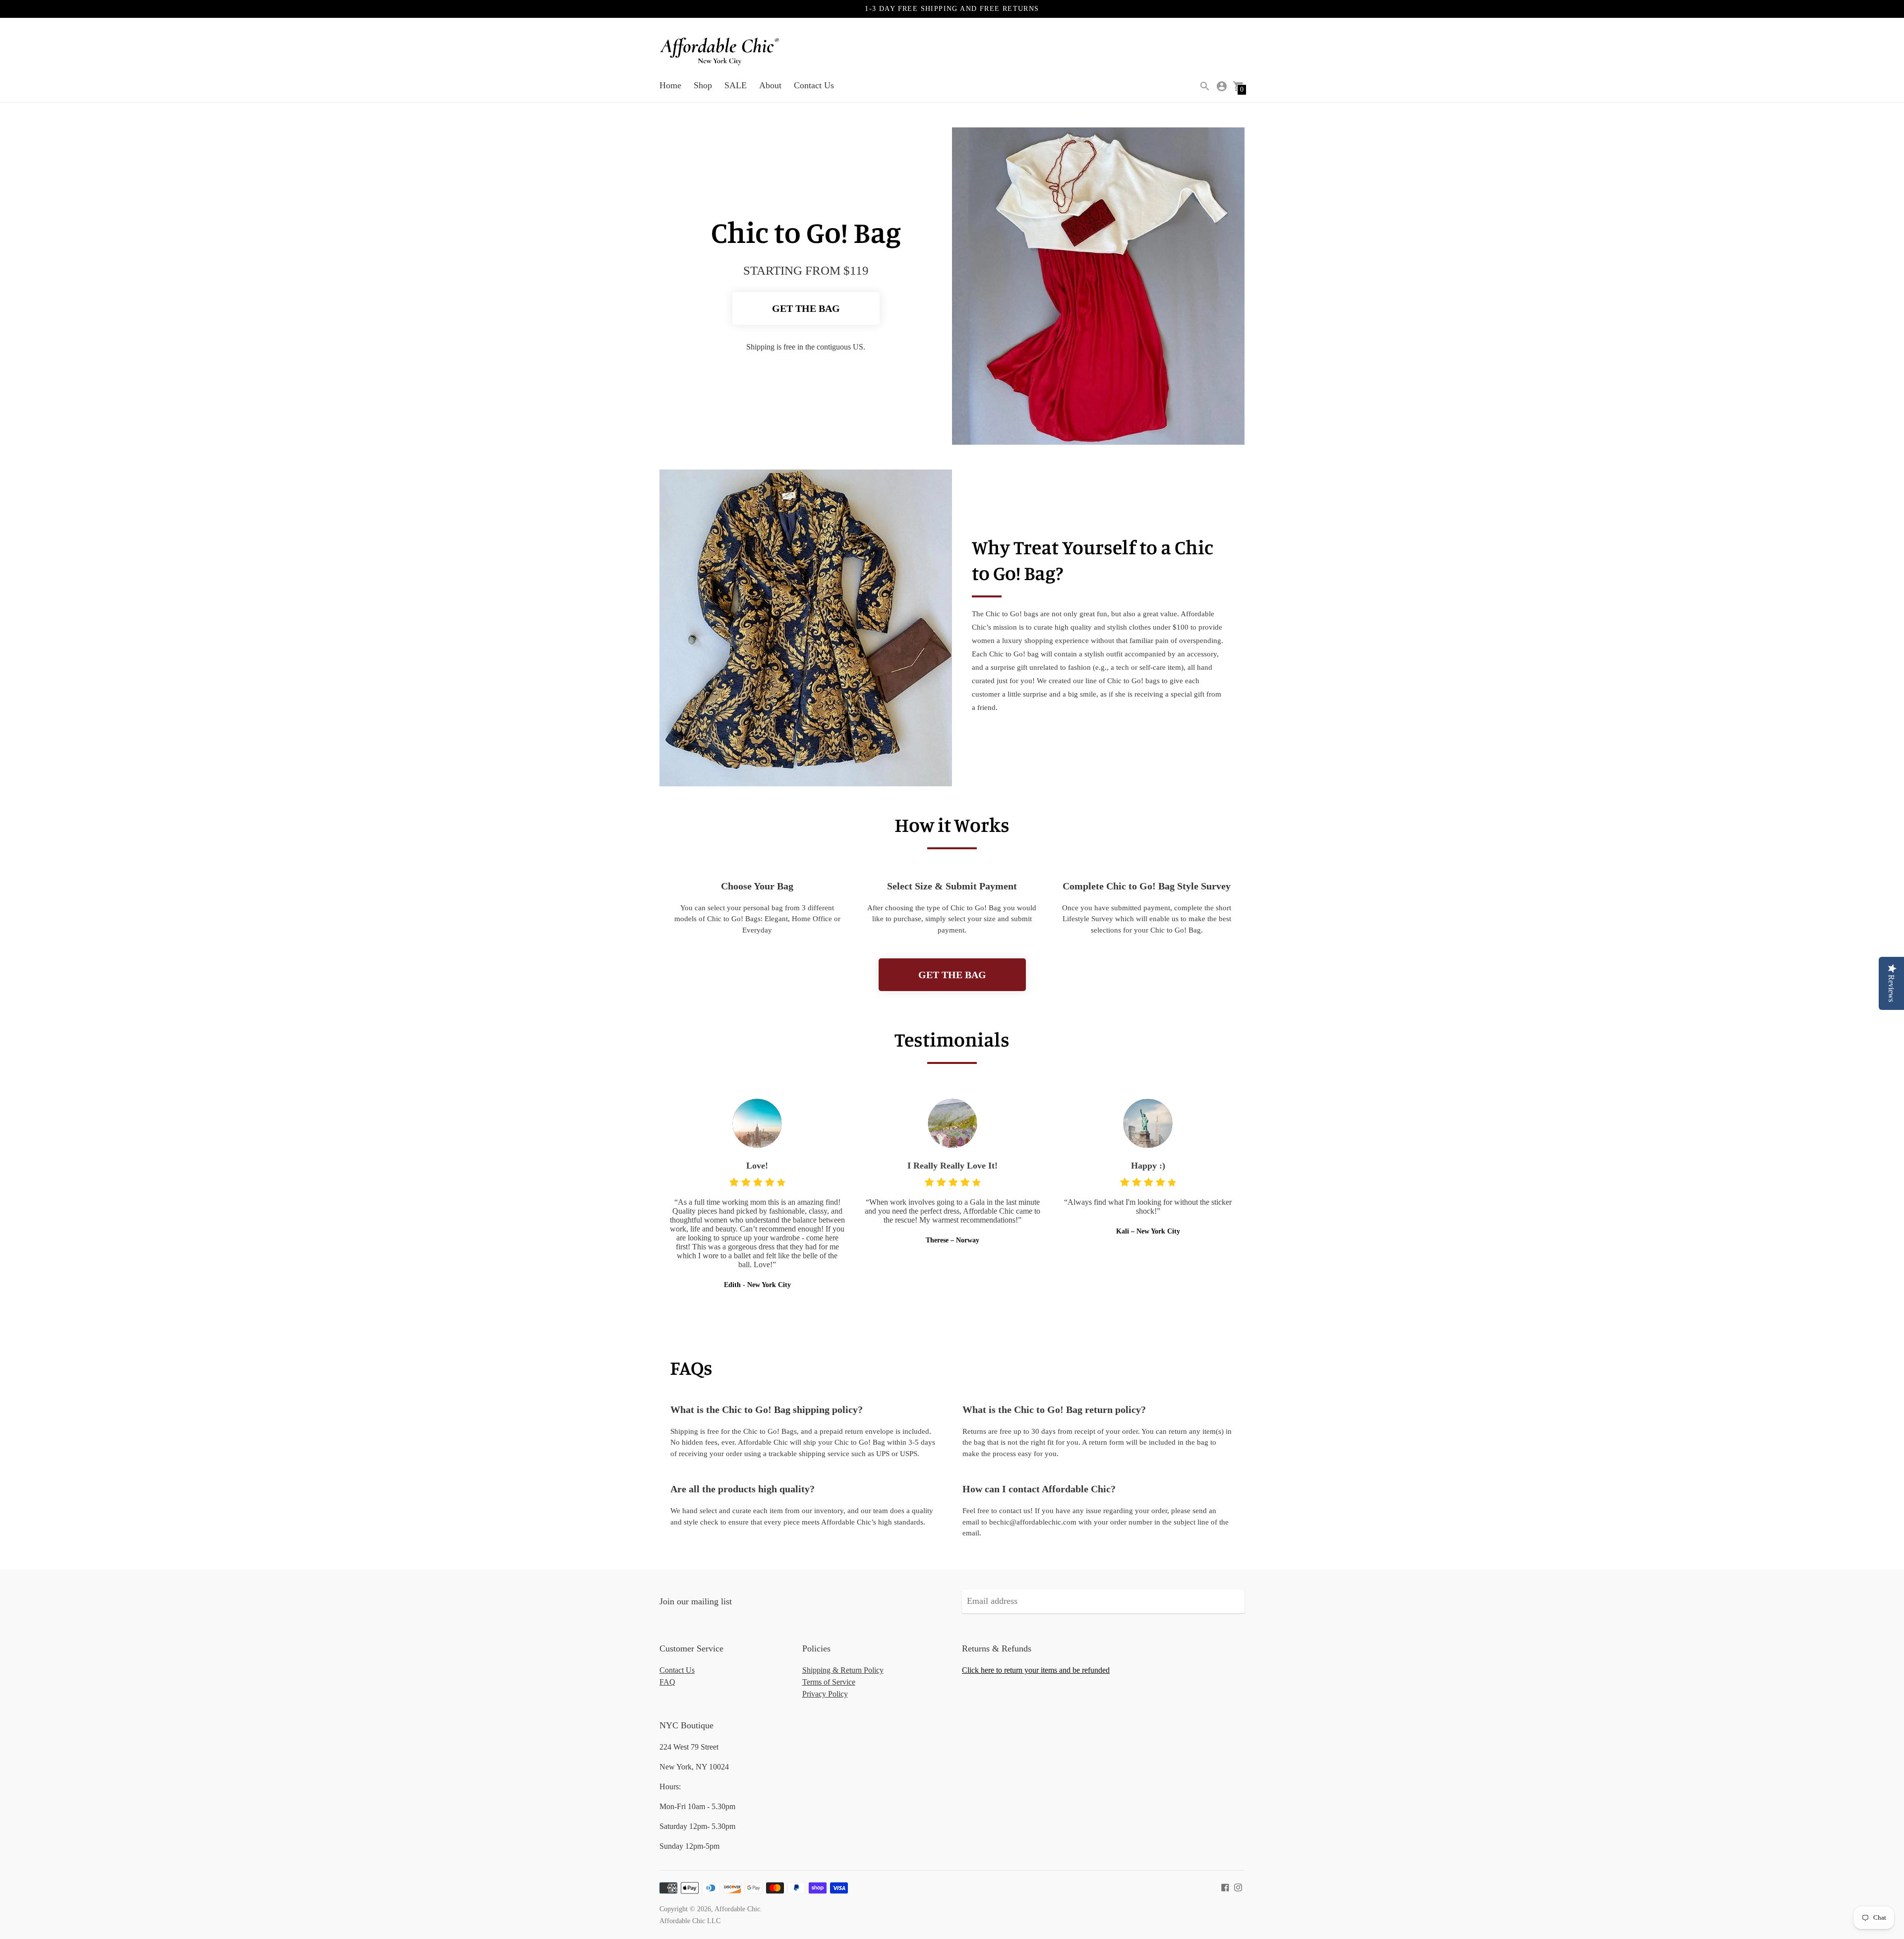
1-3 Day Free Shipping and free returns (952, 9)
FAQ (667, 1682)
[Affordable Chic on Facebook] (1225, 1886)
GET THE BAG (806, 308)
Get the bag (952, 975)
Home (670, 85)
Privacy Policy (825, 1694)
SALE (736, 85)
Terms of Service (829, 1682)
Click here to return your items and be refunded (1036, 1670)
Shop (703, 85)
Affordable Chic (737, 1909)
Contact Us (814, 85)
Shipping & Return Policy (843, 1670)
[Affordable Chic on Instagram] (1238, 1886)
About (770, 85)
